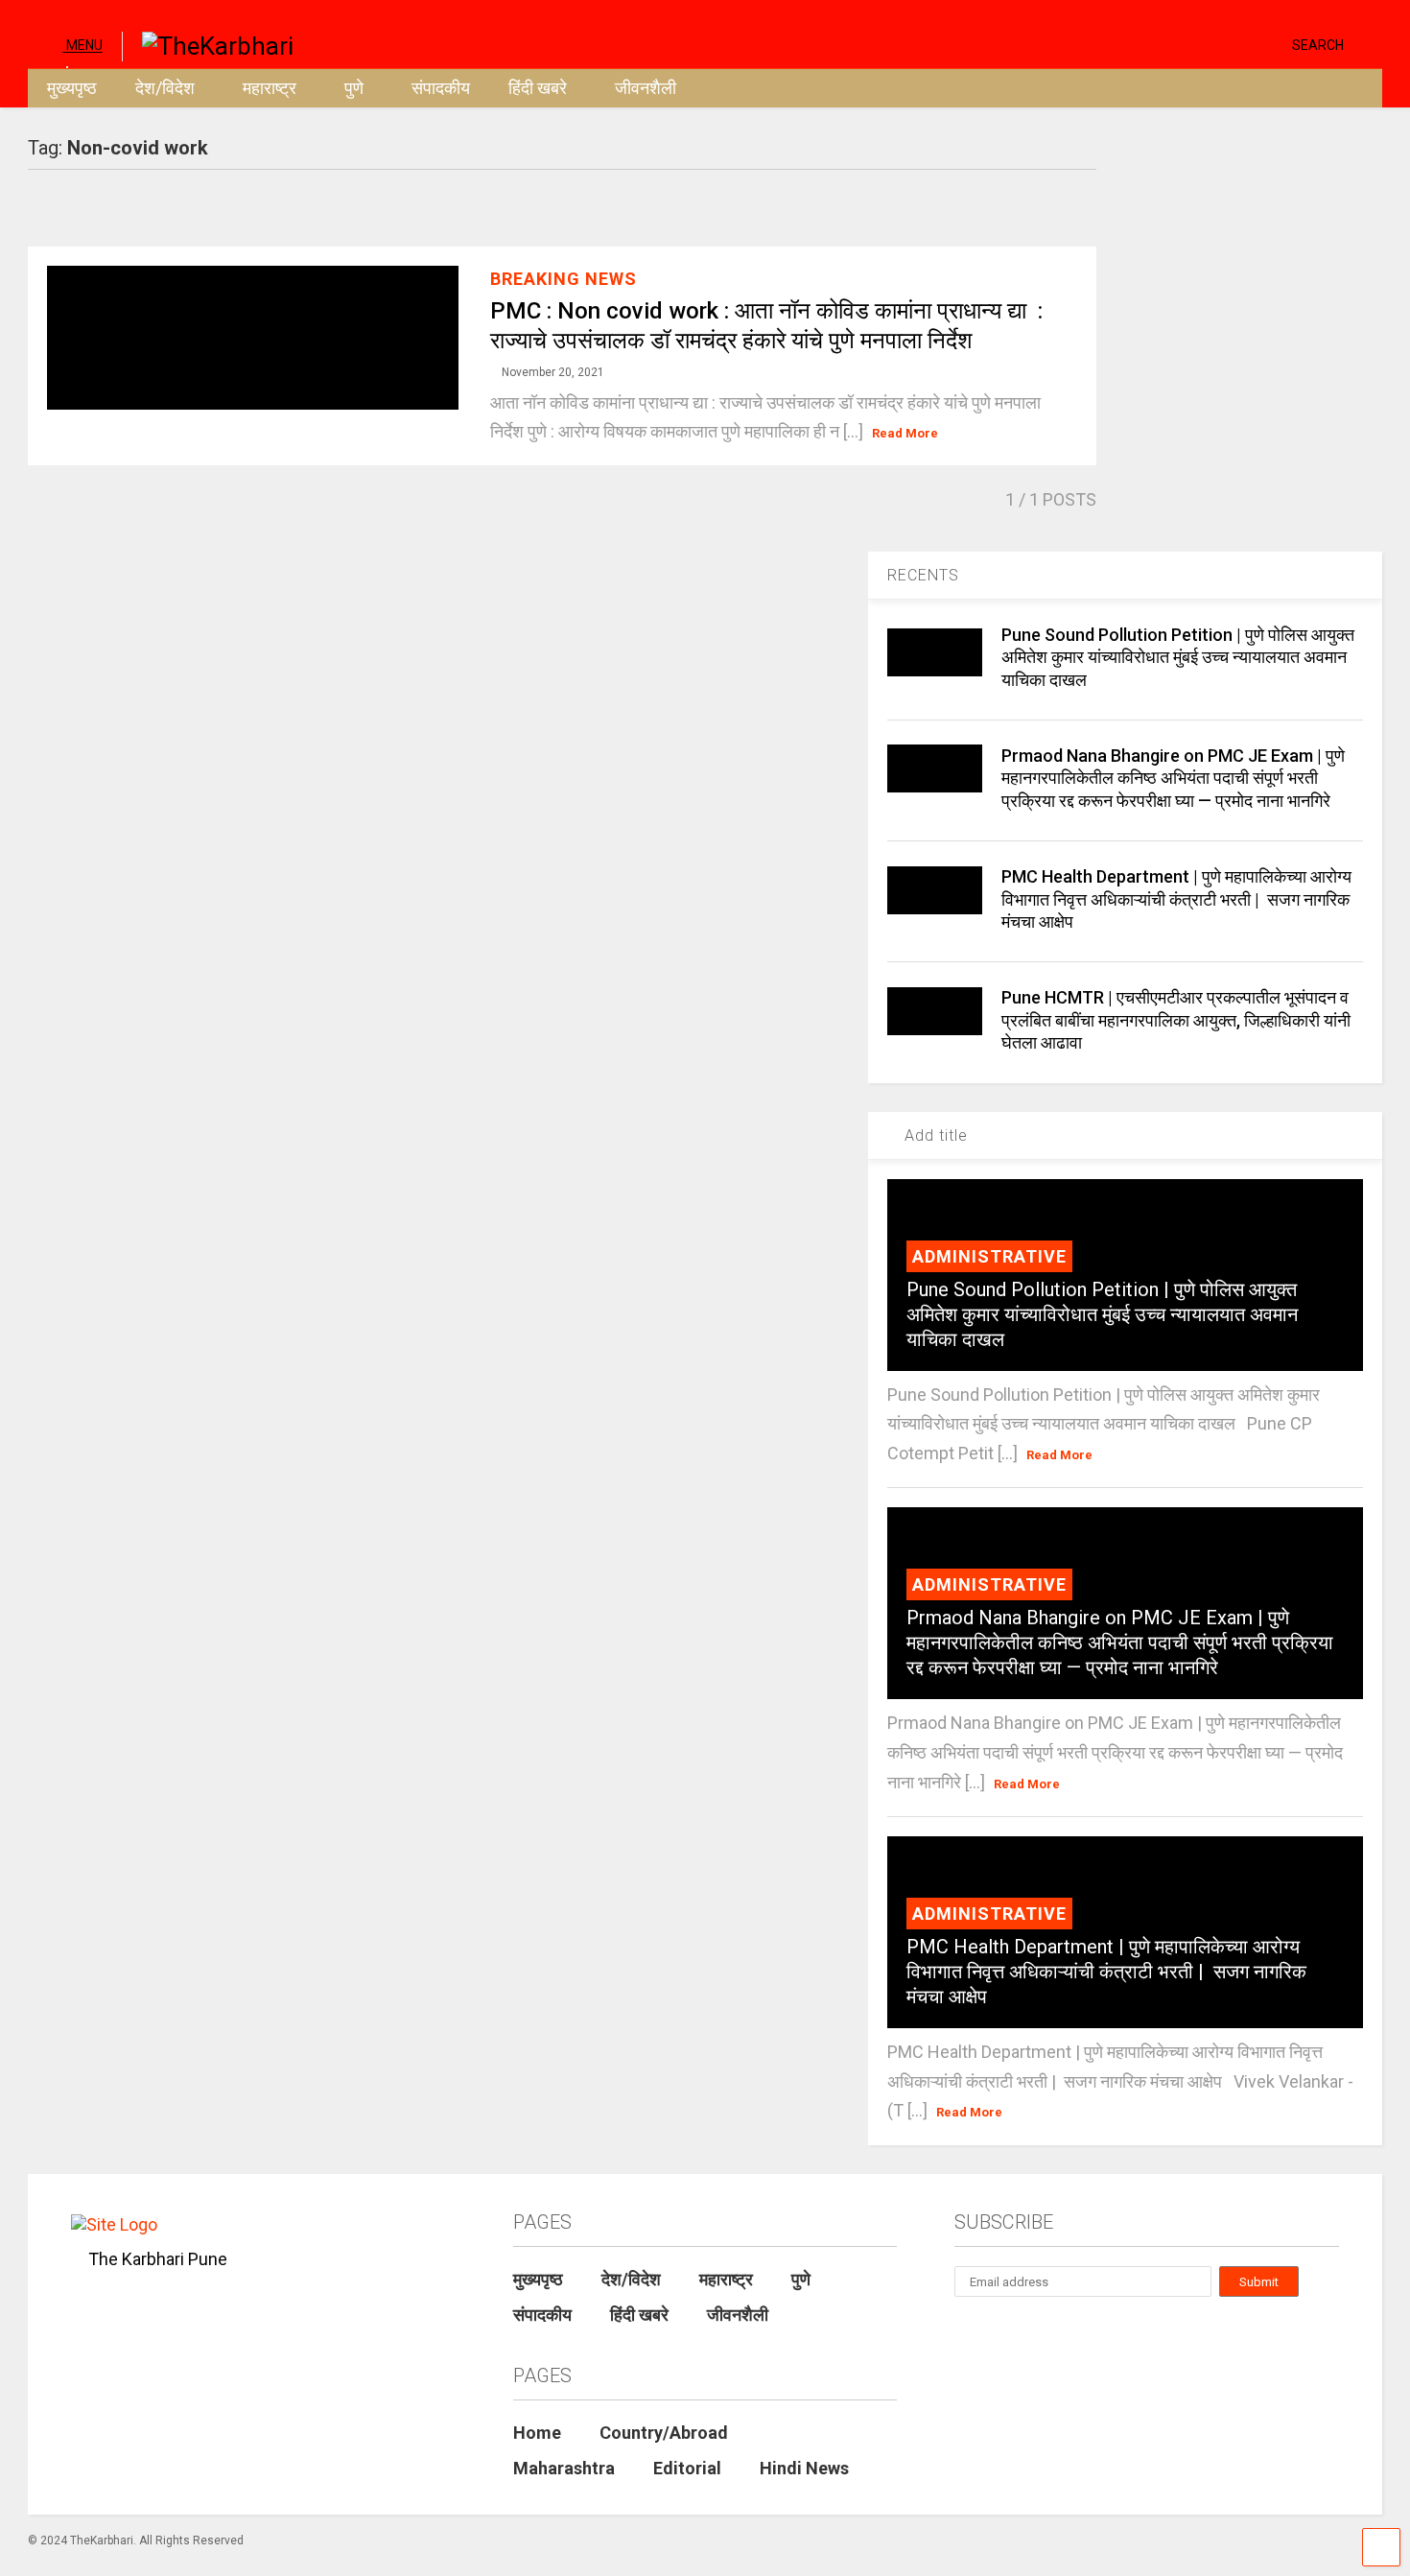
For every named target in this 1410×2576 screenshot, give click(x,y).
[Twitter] (1196, 44)
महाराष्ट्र (270, 88)
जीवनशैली (646, 88)
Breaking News (564, 279)
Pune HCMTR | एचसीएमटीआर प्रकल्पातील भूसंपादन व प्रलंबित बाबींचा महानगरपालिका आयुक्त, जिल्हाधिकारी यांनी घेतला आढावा (1176, 1020)
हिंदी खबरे (538, 88)
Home (537, 2433)
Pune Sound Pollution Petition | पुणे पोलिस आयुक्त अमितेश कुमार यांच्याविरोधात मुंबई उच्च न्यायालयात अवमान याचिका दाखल (1178, 657)
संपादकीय (441, 88)
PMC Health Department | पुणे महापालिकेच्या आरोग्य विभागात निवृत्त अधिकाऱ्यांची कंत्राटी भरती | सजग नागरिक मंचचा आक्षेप (1176, 899)
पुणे (354, 88)
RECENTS (923, 575)
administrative (989, 1256)
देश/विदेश (165, 88)
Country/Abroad (664, 2433)
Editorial (687, 2468)
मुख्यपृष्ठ (72, 88)
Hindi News (804, 2468)
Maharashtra (564, 2468)
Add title (934, 1135)
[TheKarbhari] (208, 44)
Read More (905, 433)
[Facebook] (1270, 44)
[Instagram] (1240, 44)
